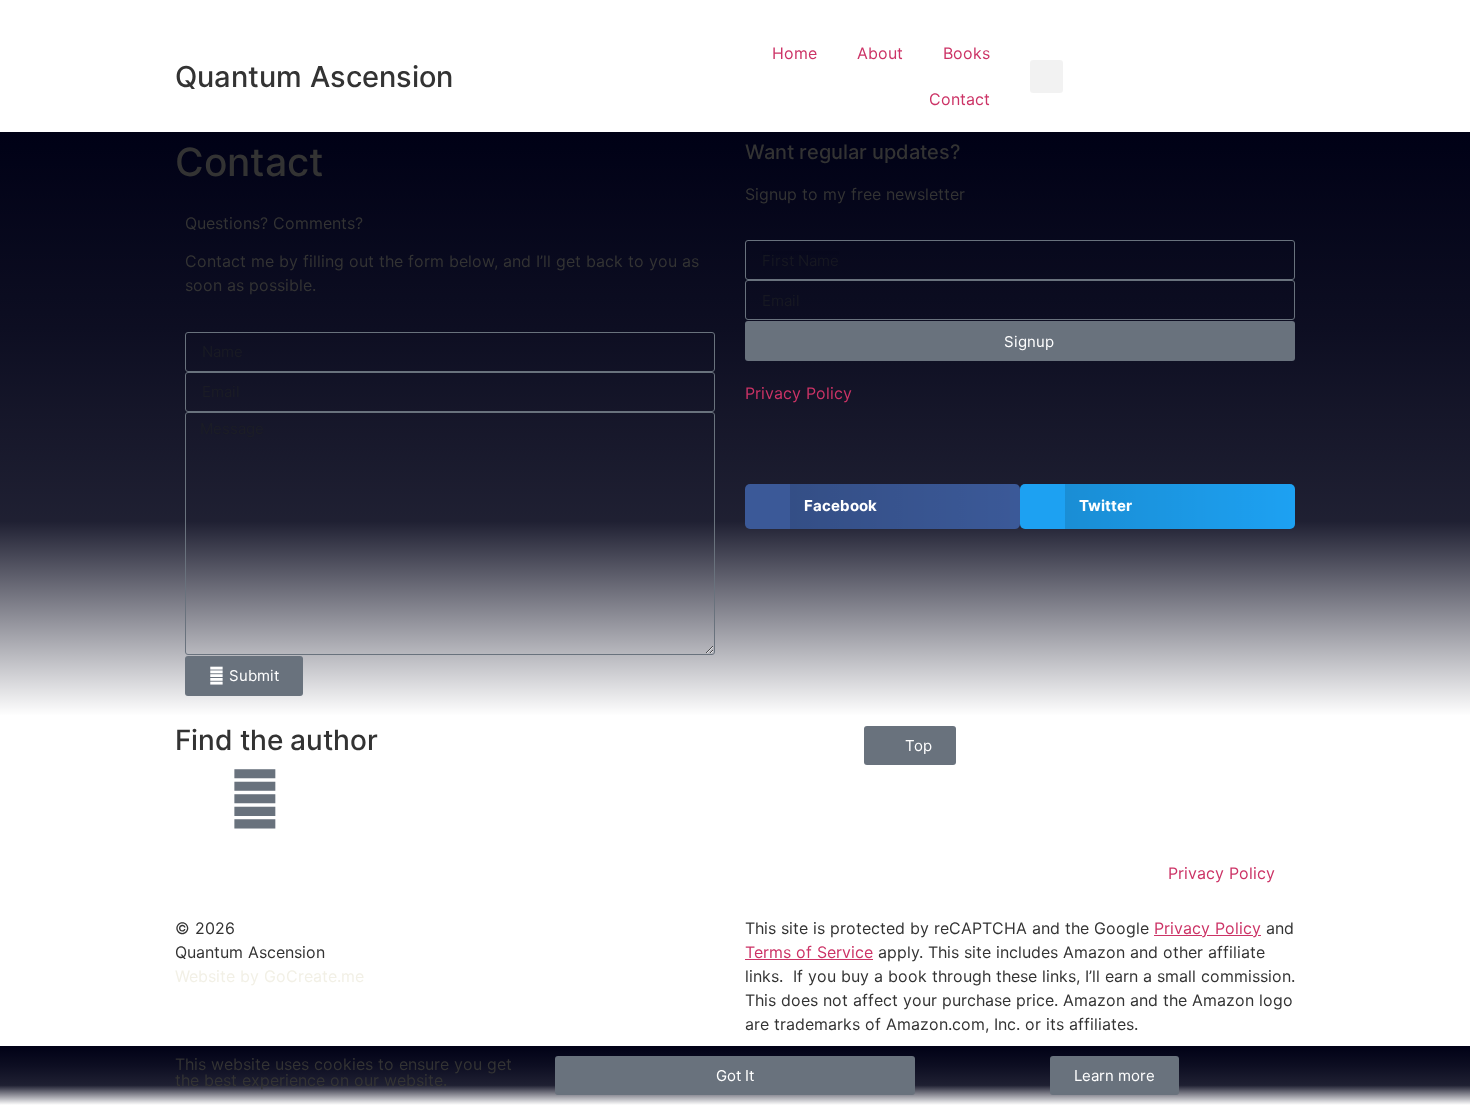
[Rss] (310, 799)
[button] (1046, 76)
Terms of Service (809, 952)
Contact (959, 99)
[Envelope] (255, 799)
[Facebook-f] (200, 799)
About (880, 53)
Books (966, 53)
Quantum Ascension (314, 76)
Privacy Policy (798, 393)
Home (794, 53)
